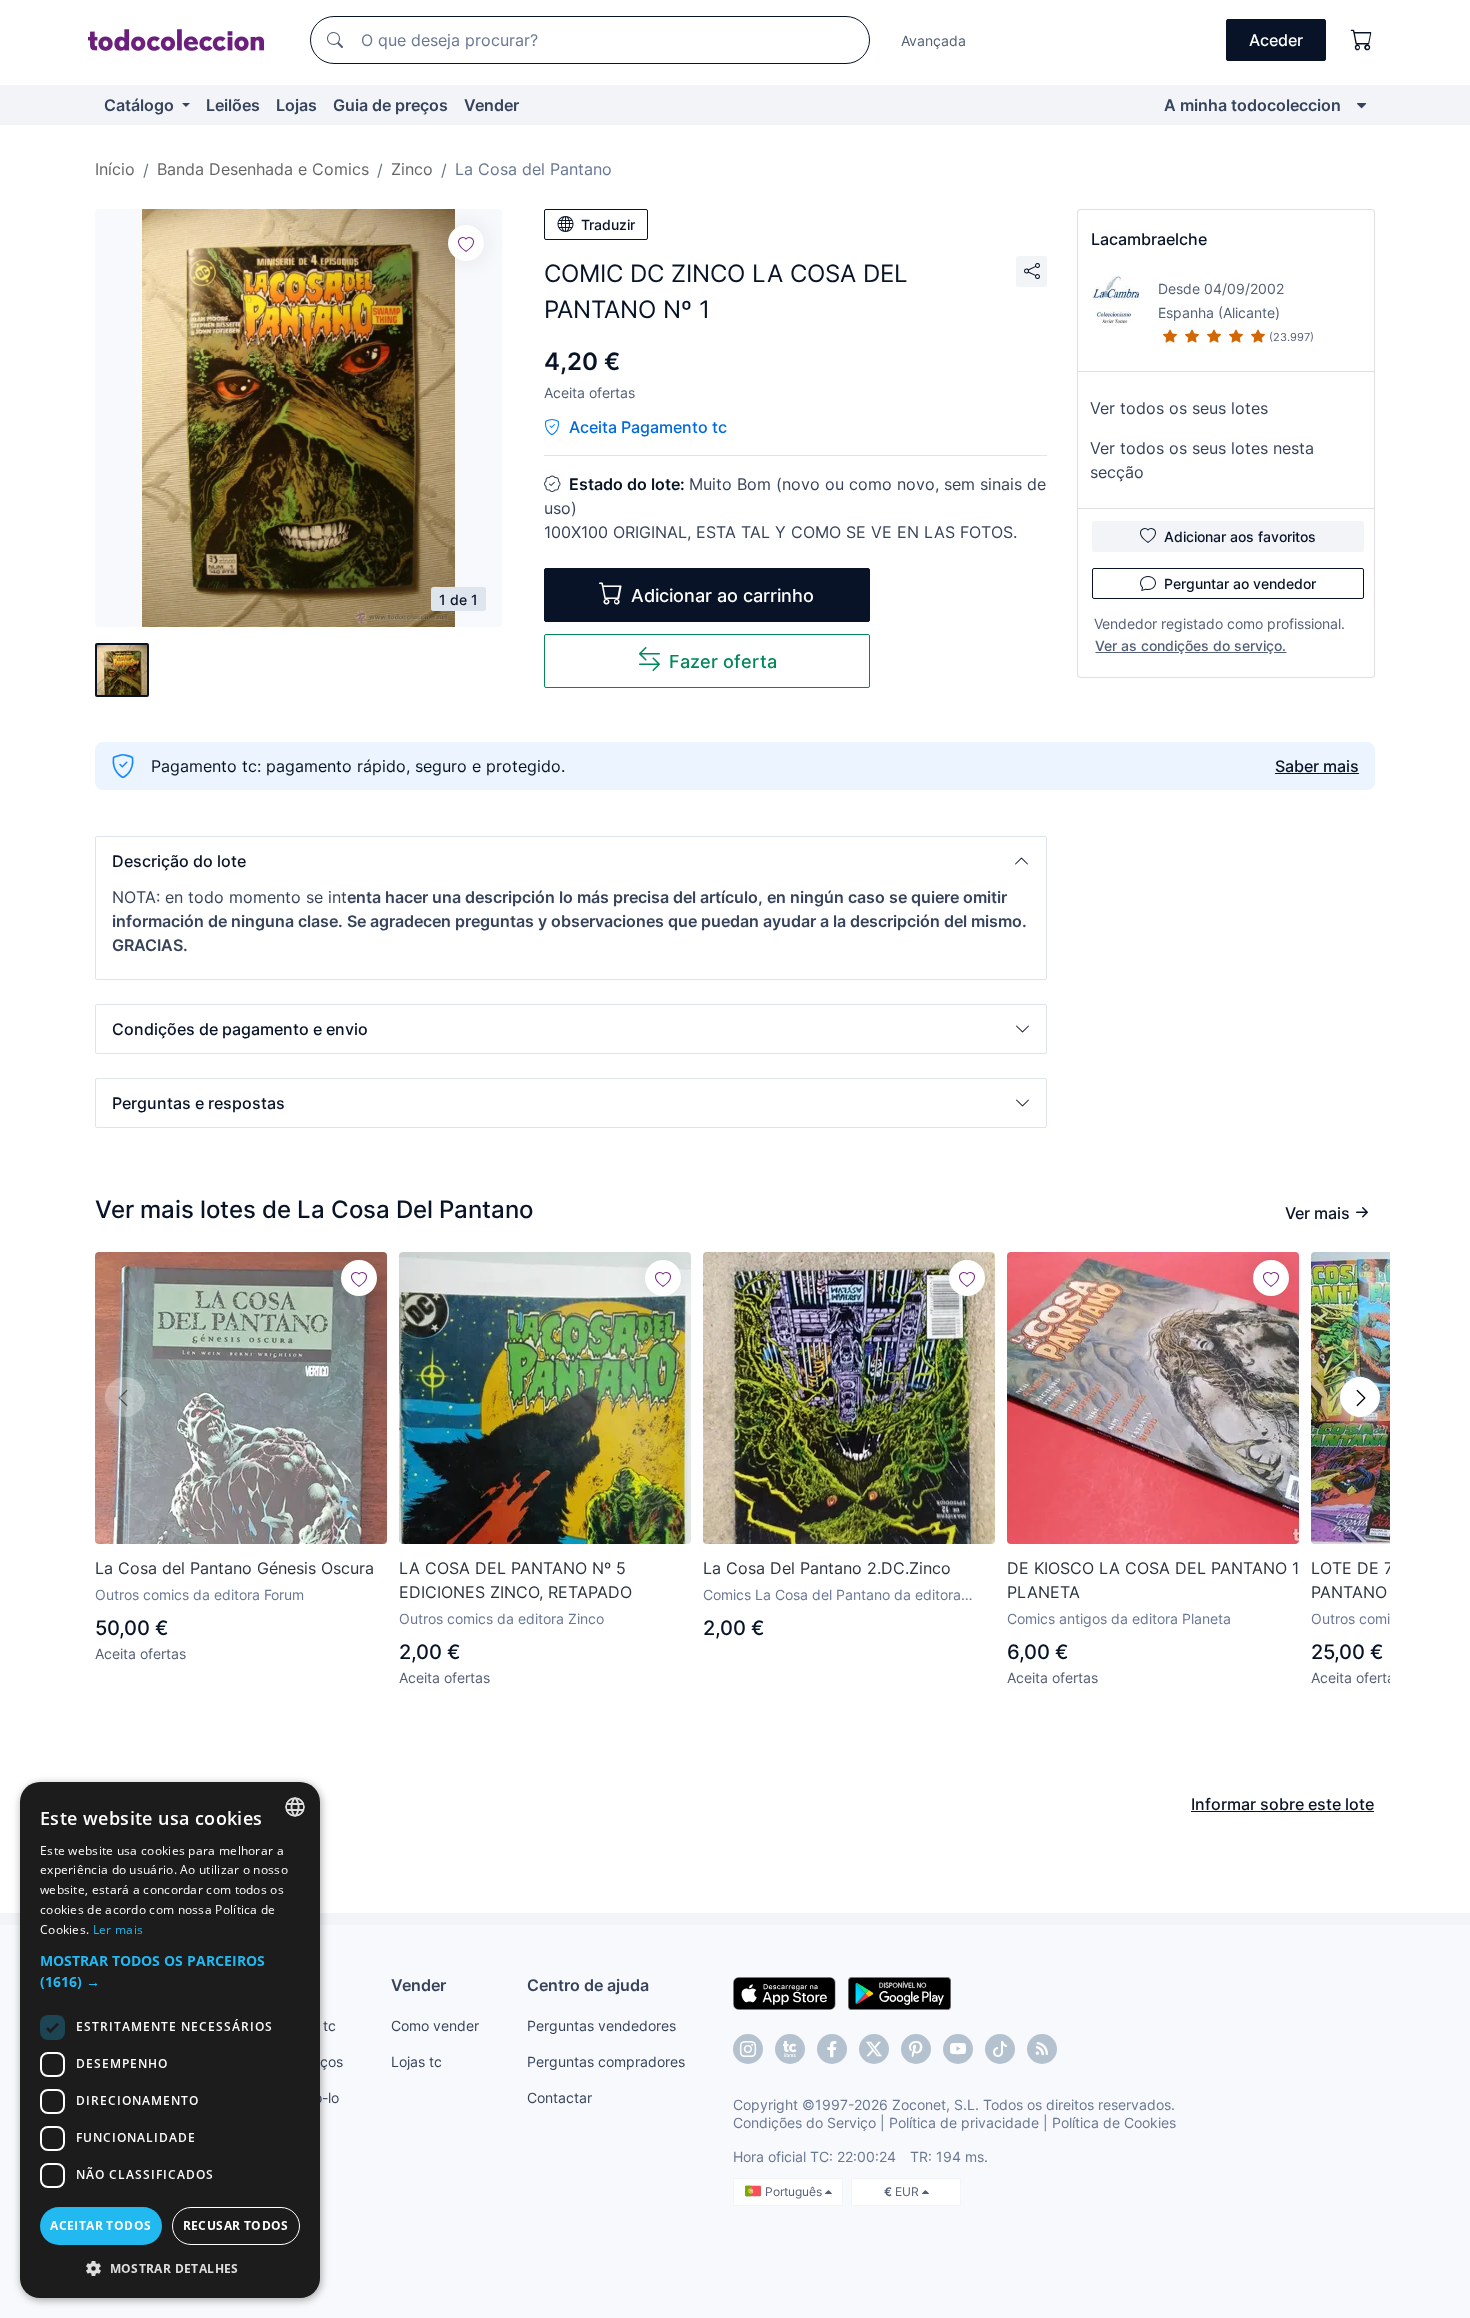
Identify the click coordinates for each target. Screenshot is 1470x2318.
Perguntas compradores (606, 2061)
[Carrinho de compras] (1362, 40)
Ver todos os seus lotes (1179, 408)
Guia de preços (390, 105)
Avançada (933, 40)
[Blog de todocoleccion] (1042, 2049)
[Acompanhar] (466, 243)
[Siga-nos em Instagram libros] (790, 2049)
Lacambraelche (1149, 239)
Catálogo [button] (141, 105)
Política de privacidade (964, 2122)
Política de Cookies (1114, 2122)
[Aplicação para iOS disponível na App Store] (784, 1992)
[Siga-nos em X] (874, 2049)
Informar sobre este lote (1282, 1804)
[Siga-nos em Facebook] (832, 2049)
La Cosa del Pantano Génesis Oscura (234, 1568)
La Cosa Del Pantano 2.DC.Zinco (827, 1568)
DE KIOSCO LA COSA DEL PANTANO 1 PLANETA (1153, 1580)
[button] (571, 861)
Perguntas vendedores (601, 2025)
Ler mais (118, 1929)
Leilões (233, 105)
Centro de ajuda (588, 1985)
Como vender (435, 2025)
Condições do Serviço (804, 2122)
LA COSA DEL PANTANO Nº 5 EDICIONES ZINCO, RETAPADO (515, 1580)
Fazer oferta (723, 661)
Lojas (296, 105)
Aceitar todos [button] (100, 2225)
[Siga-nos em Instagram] (748, 2049)
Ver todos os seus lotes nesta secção (1202, 460)
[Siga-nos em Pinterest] (916, 2049)
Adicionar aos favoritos (1240, 536)
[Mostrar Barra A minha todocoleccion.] (1361, 105)
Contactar (559, 2097)
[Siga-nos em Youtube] (958, 2049)
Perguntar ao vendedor (1240, 583)
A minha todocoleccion (1252, 105)
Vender (491, 105)
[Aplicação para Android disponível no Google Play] (899, 1992)
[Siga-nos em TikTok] (1000, 2049)
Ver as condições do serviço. (1190, 645)
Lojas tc (416, 2061)
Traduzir (608, 224)
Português (795, 2191)
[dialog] (170, 2040)
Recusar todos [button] (236, 2225)
